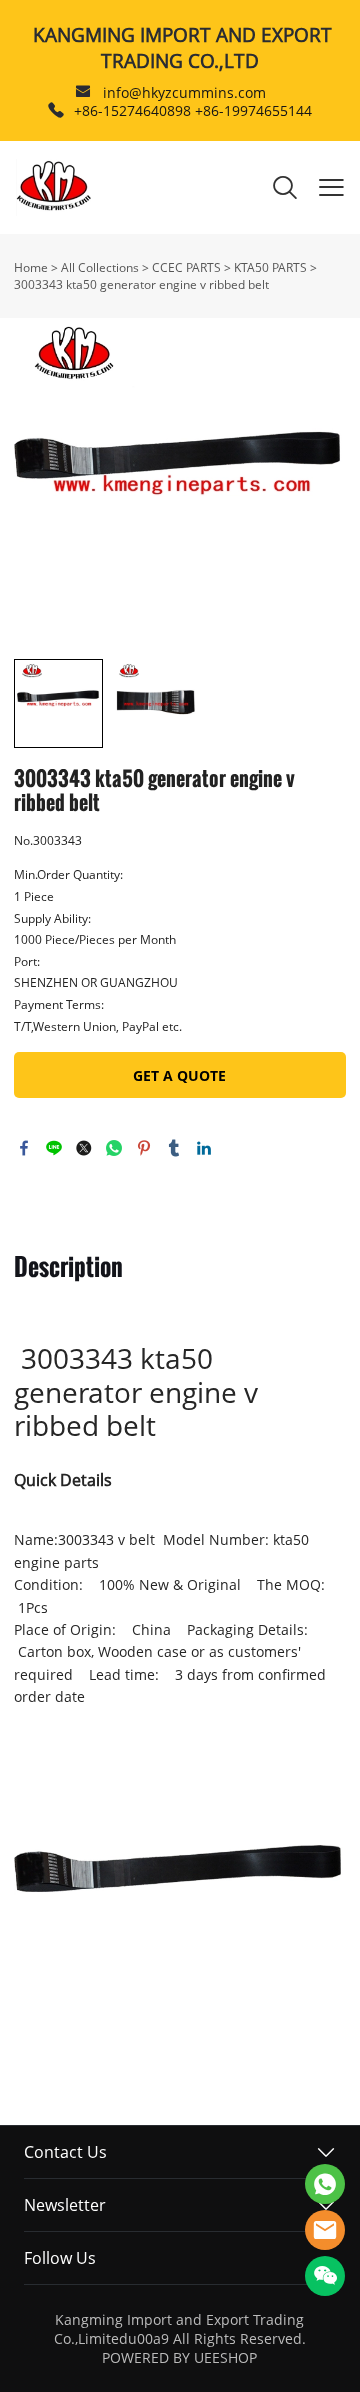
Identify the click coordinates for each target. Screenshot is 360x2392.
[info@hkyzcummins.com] (83, 93)
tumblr (174, 1148)
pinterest (144, 1148)
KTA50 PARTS (270, 267)
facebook (24, 1148)
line (54, 1148)
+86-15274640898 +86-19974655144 (193, 110)
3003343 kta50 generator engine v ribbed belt (141, 284)
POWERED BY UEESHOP (179, 2357)
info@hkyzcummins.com (184, 92)
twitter (84, 1148)
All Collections (100, 267)
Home (31, 267)
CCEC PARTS (186, 267)
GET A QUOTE (179, 1075)
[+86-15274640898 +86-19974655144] (56, 110)
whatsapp (114, 1148)
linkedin (204, 1148)
